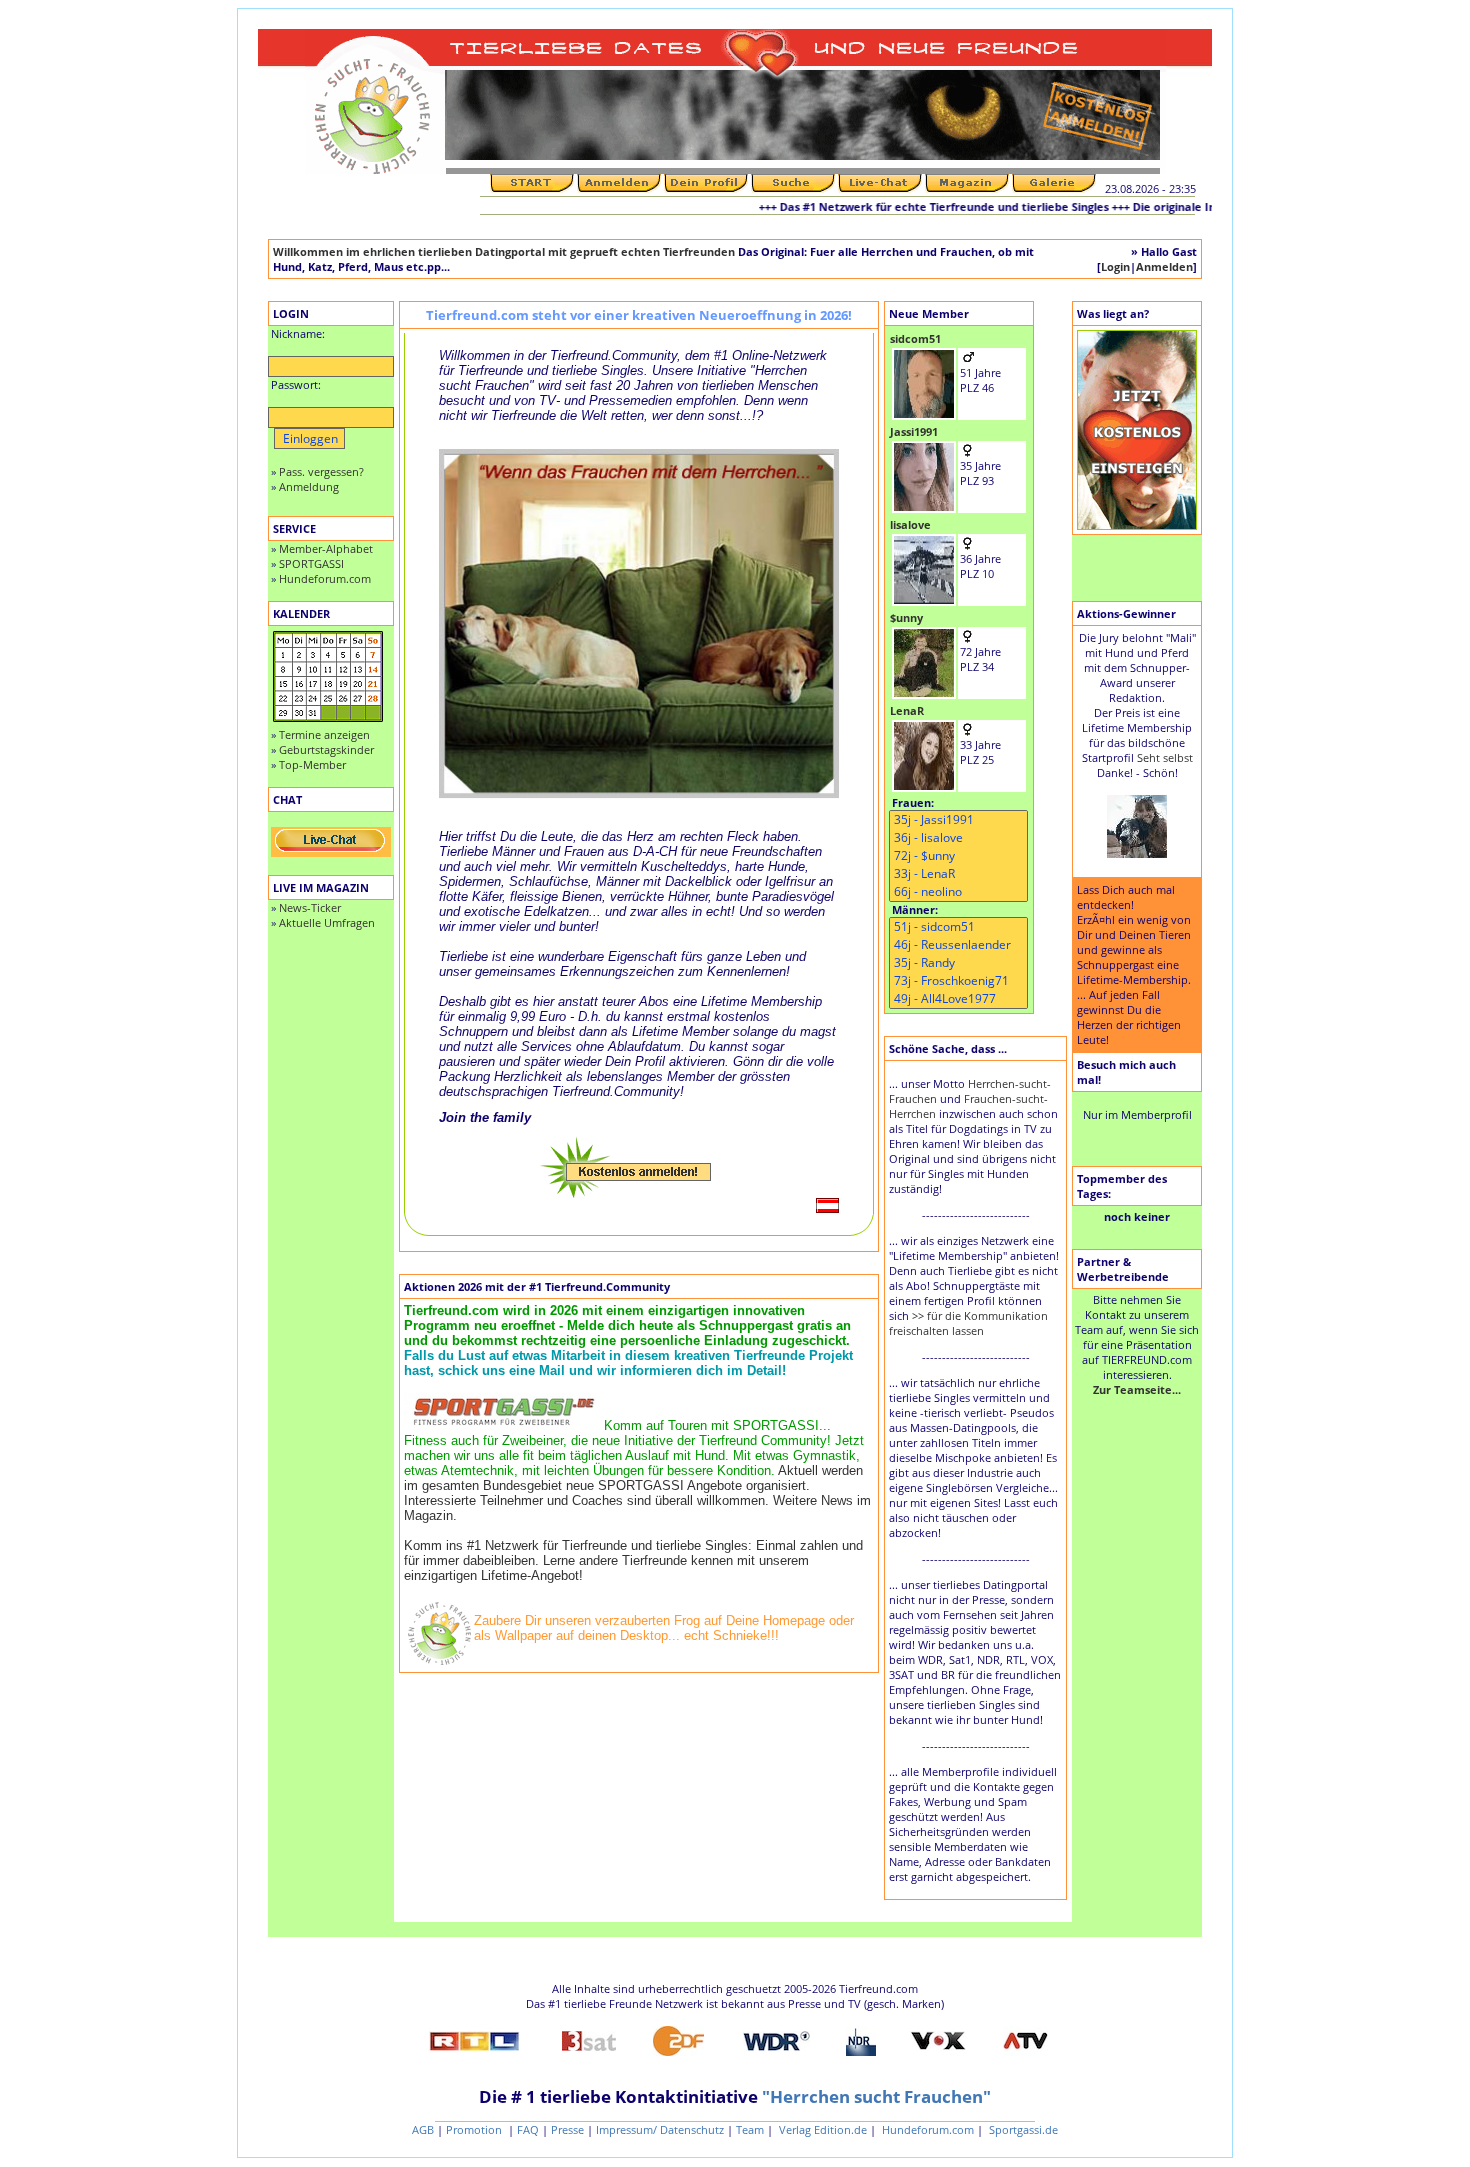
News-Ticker (310, 907)
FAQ (528, 2129)
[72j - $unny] (958, 856)
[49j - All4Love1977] (958, 999)
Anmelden (1164, 266)
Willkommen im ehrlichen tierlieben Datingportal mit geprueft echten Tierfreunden (504, 251)
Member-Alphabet (326, 548)
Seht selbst (1165, 757)
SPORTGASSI (311, 563)
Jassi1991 (914, 431)
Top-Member (312, 764)
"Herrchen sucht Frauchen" (876, 2096)
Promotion (475, 2129)
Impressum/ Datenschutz (660, 2129)
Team (750, 2129)
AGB (423, 2129)
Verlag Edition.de (821, 2129)
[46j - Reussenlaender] (958, 945)
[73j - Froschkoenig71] (958, 981)
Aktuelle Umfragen (327, 922)
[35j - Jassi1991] (958, 820)
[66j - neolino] (958, 892)
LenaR (907, 710)
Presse (567, 2129)
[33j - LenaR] (958, 874)
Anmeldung (309, 486)
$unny (906, 617)
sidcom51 (915, 338)
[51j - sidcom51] (958, 927)
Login (1115, 266)
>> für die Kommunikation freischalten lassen (968, 1323)
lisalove (910, 524)
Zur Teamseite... (1137, 1389)
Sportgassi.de (1022, 2129)
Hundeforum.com (325, 578)
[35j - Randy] (958, 963)
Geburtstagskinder (326, 749)
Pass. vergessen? (321, 471)
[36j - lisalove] (958, 838)
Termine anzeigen (324, 734)
